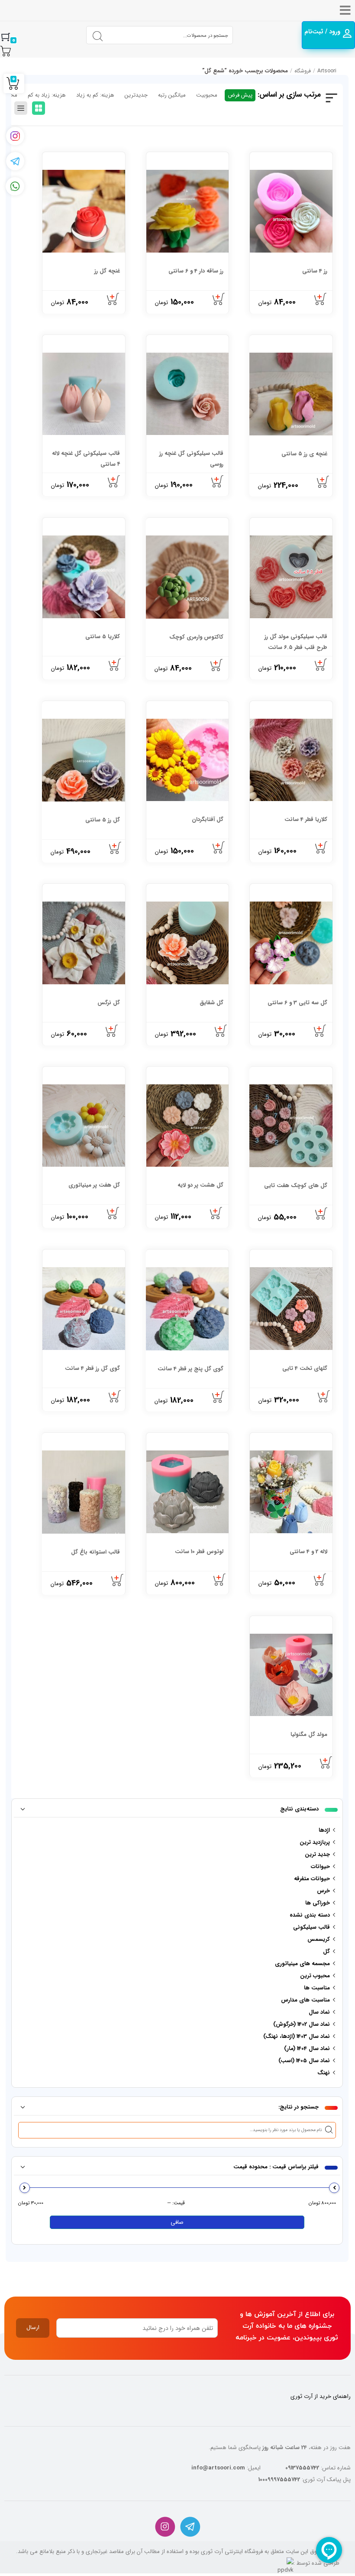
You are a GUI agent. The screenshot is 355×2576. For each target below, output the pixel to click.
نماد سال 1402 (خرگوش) (302, 2024)
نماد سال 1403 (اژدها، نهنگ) (297, 2036)
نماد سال (319, 2012)
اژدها (324, 1830)
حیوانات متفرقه (312, 1879)
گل (326, 1951)
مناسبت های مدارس (305, 2000)
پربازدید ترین (315, 1842)
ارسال (33, 2328)
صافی (177, 2222)
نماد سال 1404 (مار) (307, 2049)
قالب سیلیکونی (311, 1927)
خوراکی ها (318, 1903)
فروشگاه (303, 71)
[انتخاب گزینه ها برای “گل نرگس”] (112, 1031)
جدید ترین (317, 1854)
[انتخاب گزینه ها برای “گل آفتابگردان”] (219, 848)
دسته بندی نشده (310, 1915)
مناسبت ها (317, 1988)
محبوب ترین (315, 1976)
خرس (323, 1891)
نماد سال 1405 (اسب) (304, 2061)
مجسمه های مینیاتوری (302, 1964)
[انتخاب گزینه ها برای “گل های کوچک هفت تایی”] (322, 1214)
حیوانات (320, 1867)
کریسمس (319, 1939)
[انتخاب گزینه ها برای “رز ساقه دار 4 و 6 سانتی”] (219, 299)
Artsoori (327, 71)
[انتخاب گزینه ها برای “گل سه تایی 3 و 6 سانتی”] (320, 1031)
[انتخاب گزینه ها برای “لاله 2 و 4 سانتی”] (320, 1580)
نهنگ (324, 2073)
